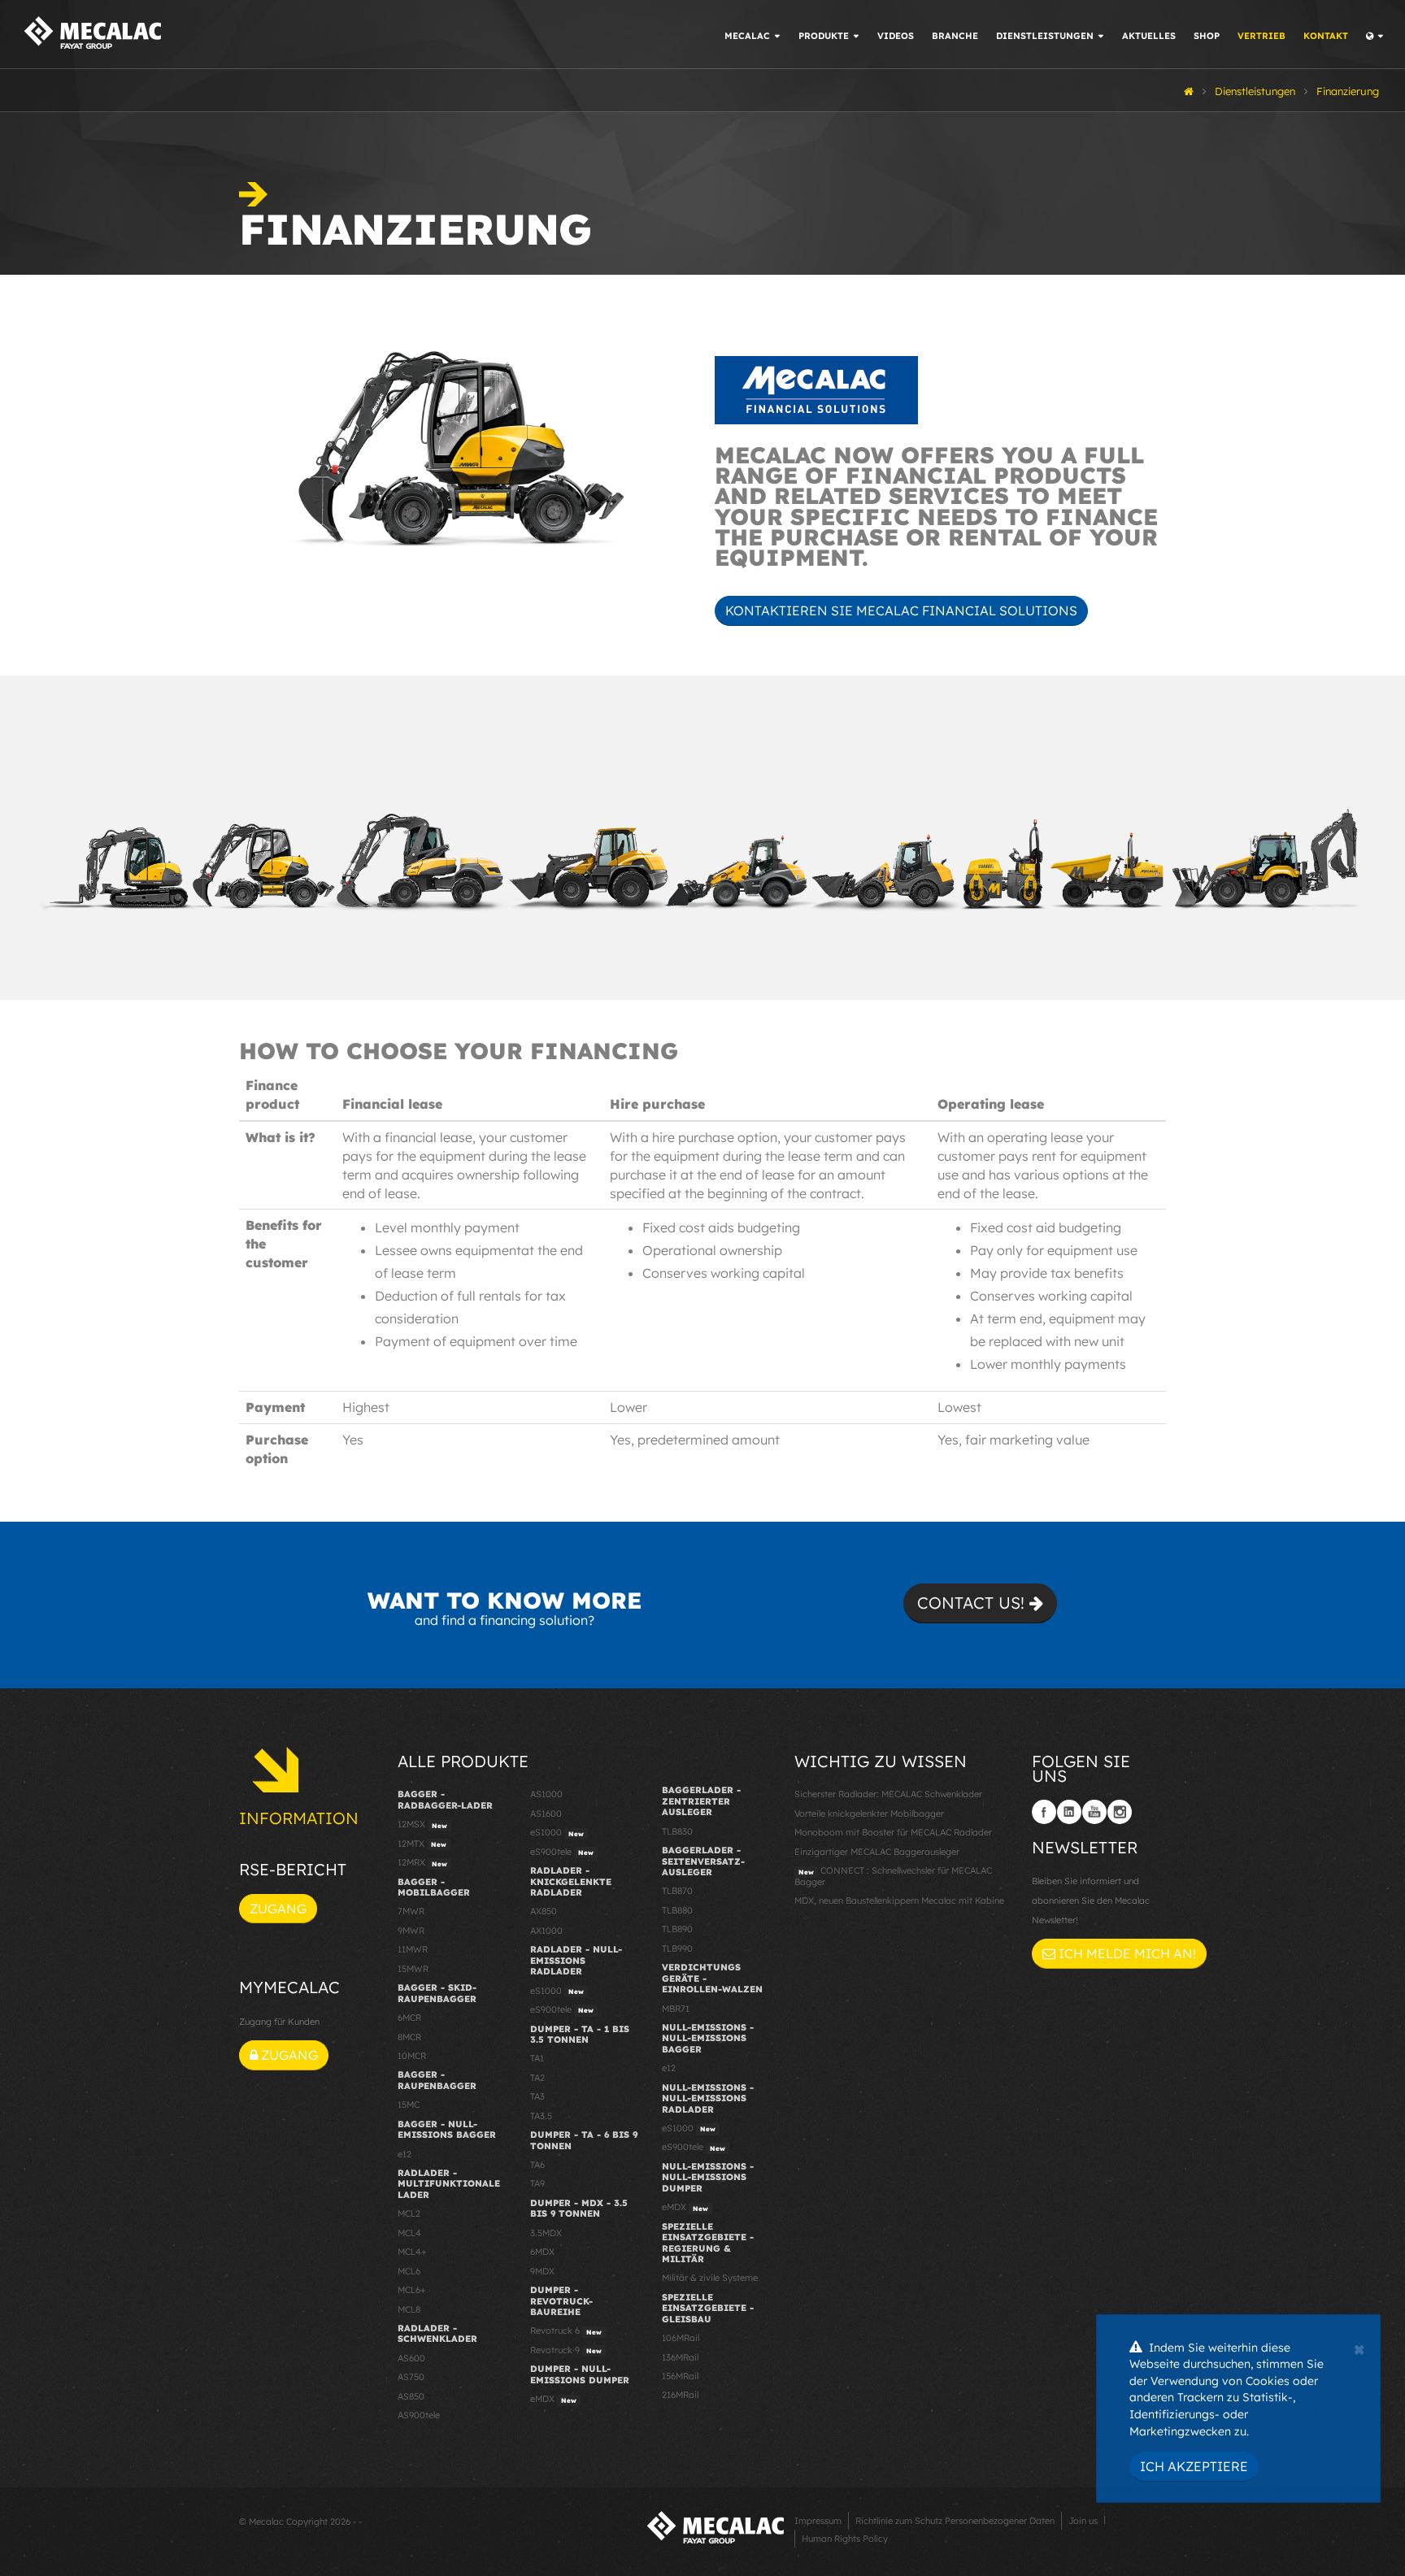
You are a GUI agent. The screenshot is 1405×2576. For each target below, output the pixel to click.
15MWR (413, 1969)
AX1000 (546, 1931)
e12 (405, 2154)
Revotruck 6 (566, 2331)
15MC (409, 2105)
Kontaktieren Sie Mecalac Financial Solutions (901, 610)
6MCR (409, 2018)
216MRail (680, 2395)
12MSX (422, 1824)
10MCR (412, 2056)
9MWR (411, 1931)
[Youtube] (1094, 1812)
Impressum (818, 2521)
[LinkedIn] (1069, 1812)
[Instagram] (1120, 1812)
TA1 (537, 2058)
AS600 (411, 2358)
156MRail (680, 2376)
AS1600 (546, 1814)
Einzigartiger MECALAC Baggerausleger (877, 1852)
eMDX (553, 2399)
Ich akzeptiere (1194, 2466)
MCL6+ (412, 2290)
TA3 (537, 2096)
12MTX (422, 1844)
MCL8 (409, 2309)
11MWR (413, 1949)
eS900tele (562, 1852)
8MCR (409, 2037)
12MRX (422, 1862)
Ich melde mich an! (1126, 1953)
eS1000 (557, 1832)
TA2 (537, 2078)
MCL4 (409, 2233)
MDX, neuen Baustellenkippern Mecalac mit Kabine (899, 1901)
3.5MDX (546, 2233)
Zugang (278, 1909)
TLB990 (677, 1948)
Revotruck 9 (566, 2350)
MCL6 (409, 2271)
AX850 (544, 1911)
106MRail (681, 2338)
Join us (1083, 2521)
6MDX (542, 2252)
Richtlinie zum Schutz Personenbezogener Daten (955, 2521)
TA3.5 (541, 2116)
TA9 (537, 2183)
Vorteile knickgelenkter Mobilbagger (869, 1814)
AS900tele (419, 2415)
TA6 (537, 2165)
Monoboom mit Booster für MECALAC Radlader (893, 1832)
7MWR (411, 1911)
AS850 (411, 2396)
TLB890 (677, 1929)
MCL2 (409, 2213)
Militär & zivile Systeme (710, 2278)
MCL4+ (412, 2252)
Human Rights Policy (845, 2539)
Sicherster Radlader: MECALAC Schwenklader (888, 1794)
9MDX (542, 2271)
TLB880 (677, 1910)
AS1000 (546, 1794)
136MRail (680, 2357)
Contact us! (973, 1603)
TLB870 (677, 1891)
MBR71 (676, 2009)
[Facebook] (1044, 1812)
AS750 (411, 2377)
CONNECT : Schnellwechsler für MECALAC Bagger (893, 1876)
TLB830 (677, 1831)
